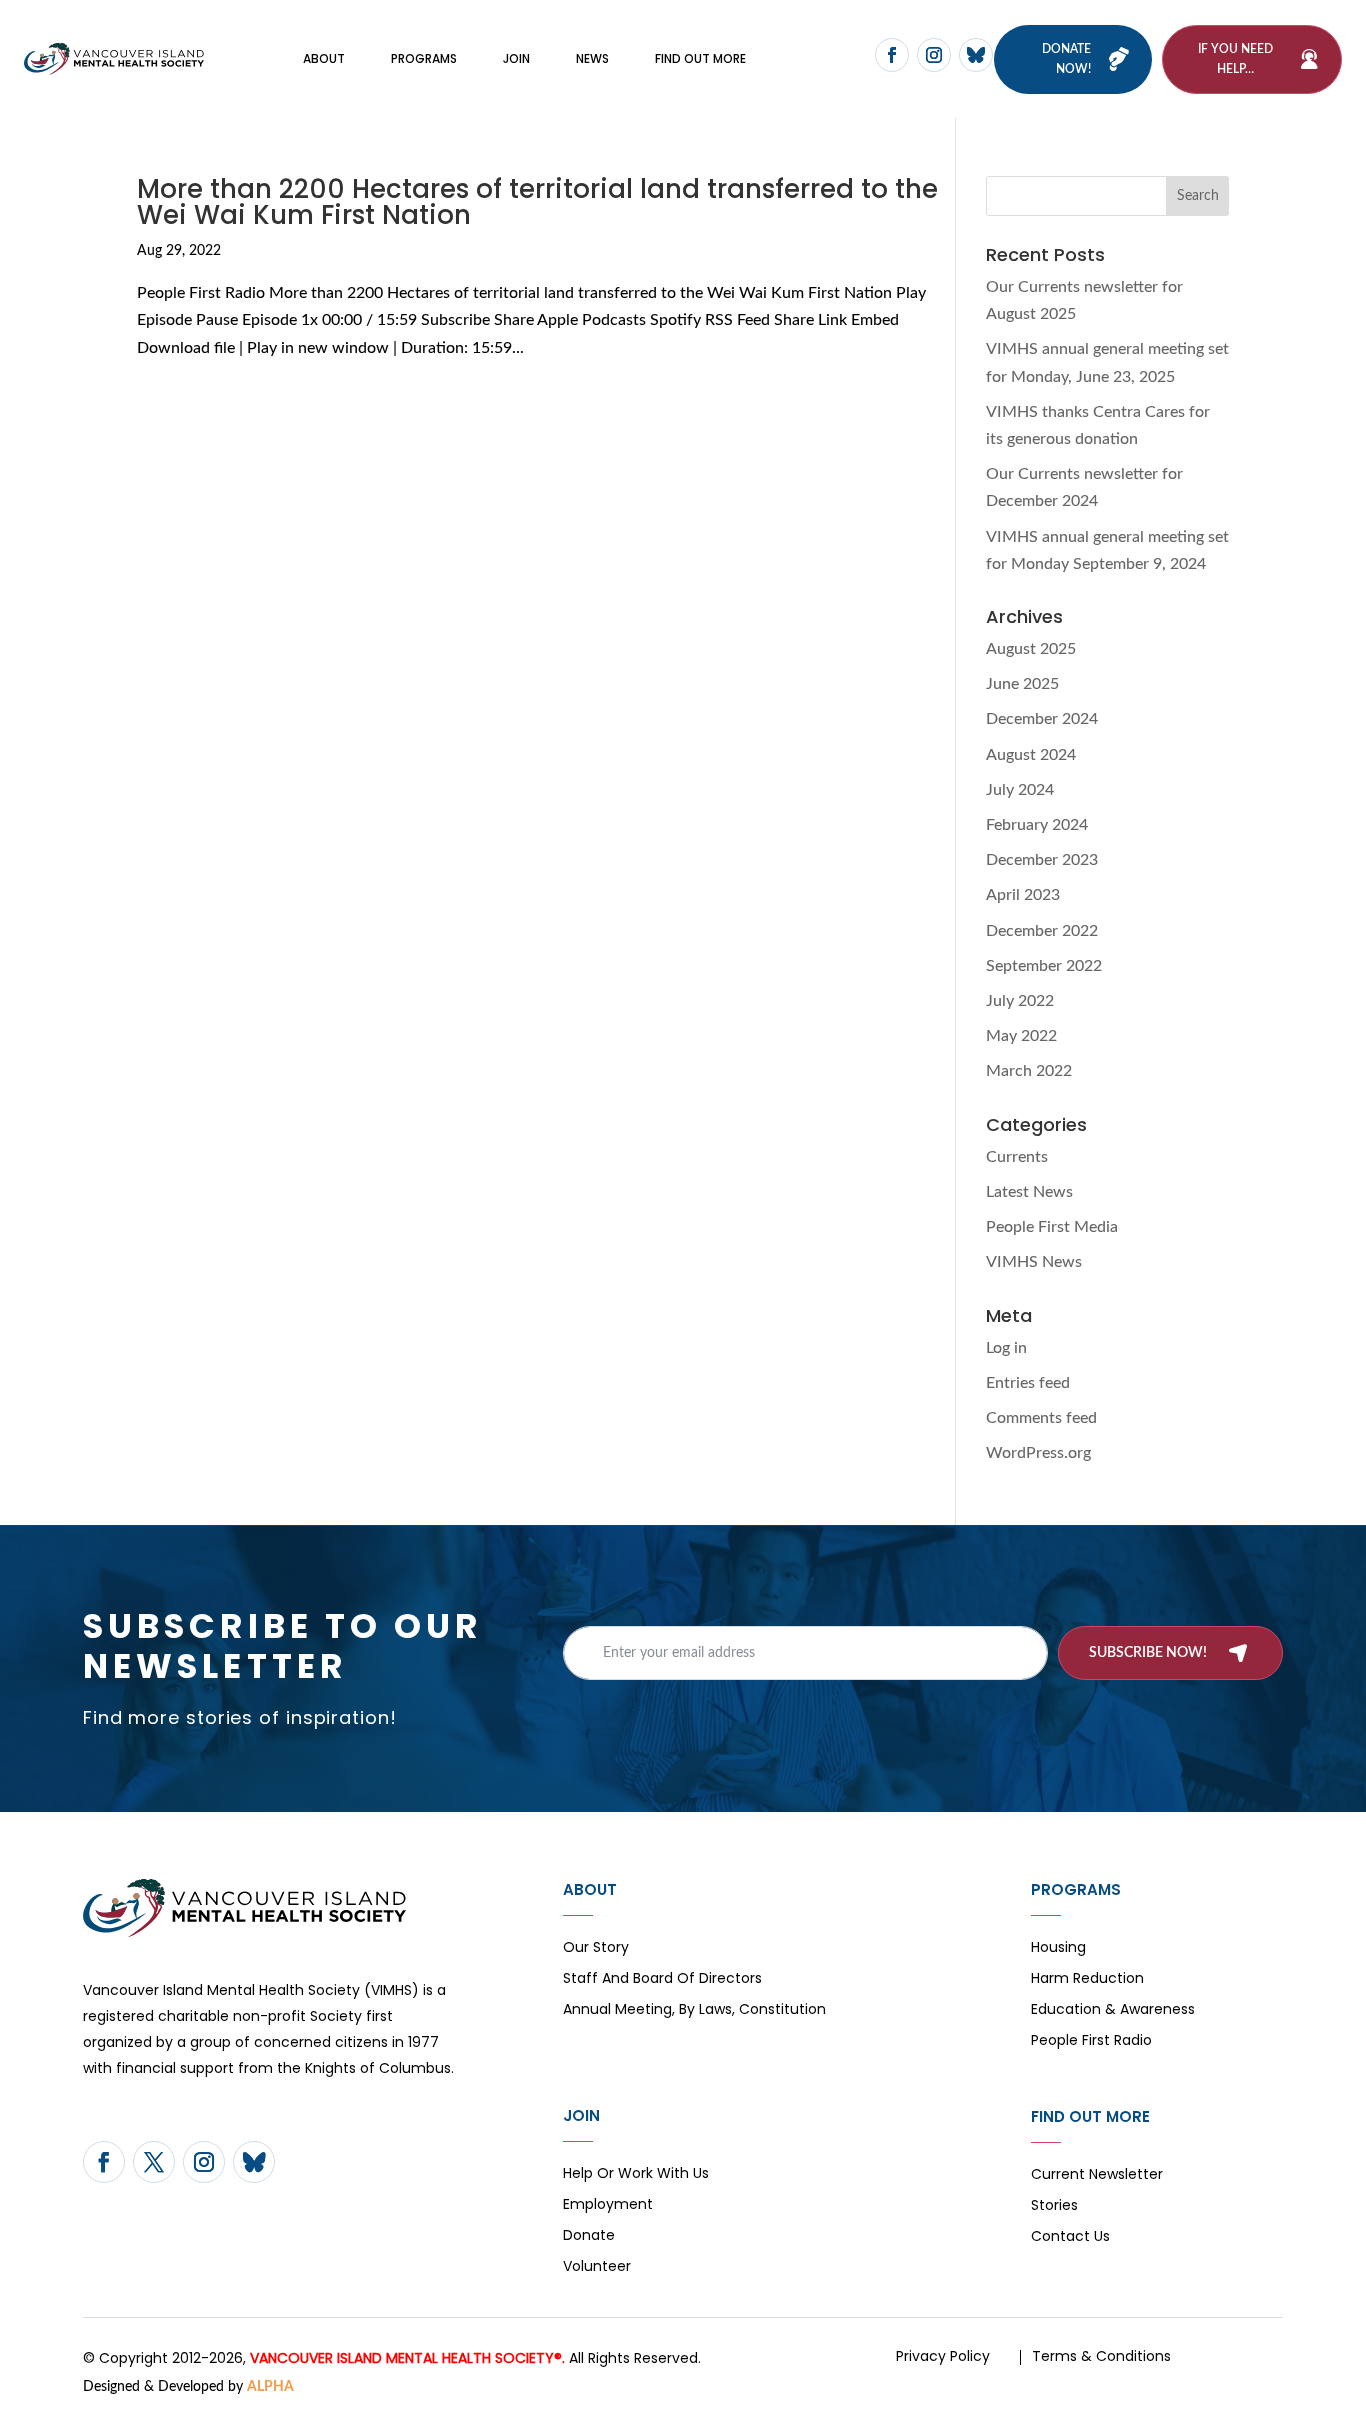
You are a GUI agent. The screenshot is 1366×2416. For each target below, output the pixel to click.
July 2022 (1020, 1001)
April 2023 (1023, 895)
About (324, 58)
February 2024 (1037, 825)
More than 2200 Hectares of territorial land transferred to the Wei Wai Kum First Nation (537, 202)
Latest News (1029, 1192)
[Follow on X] (154, 2162)
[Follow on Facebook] (892, 55)
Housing (1058, 1948)
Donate (589, 2236)
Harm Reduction (1087, 1979)
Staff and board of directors (662, 1979)
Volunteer (597, 2267)
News (592, 58)
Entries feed (1028, 1383)
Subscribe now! (1148, 1653)
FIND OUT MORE (700, 58)
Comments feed (1041, 1418)
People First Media (1052, 1227)
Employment (608, 2205)
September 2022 (1044, 966)
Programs (424, 58)
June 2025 (1022, 684)
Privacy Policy (943, 2356)
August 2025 (1031, 649)
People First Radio (1091, 2041)
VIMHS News (1034, 1262)
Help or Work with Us (636, 2174)
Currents (1017, 1157)
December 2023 (1042, 860)
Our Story (596, 1948)
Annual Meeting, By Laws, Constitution (694, 2010)
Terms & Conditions (1101, 2356)
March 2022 (1029, 1071)
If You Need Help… (1235, 59)
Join (516, 58)
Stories (1054, 2206)
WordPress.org (1038, 1453)
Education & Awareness (1113, 2010)
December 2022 (1042, 931)
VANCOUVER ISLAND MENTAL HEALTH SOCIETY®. (407, 2358)
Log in (1006, 1348)
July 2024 (1020, 790)
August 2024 (1031, 755)
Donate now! (1066, 59)
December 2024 (1042, 719)
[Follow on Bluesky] (976, 55)
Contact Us (1070, 2237)
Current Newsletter (1097, 2175)
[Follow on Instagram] (934, 55)
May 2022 (1021, 1036)
